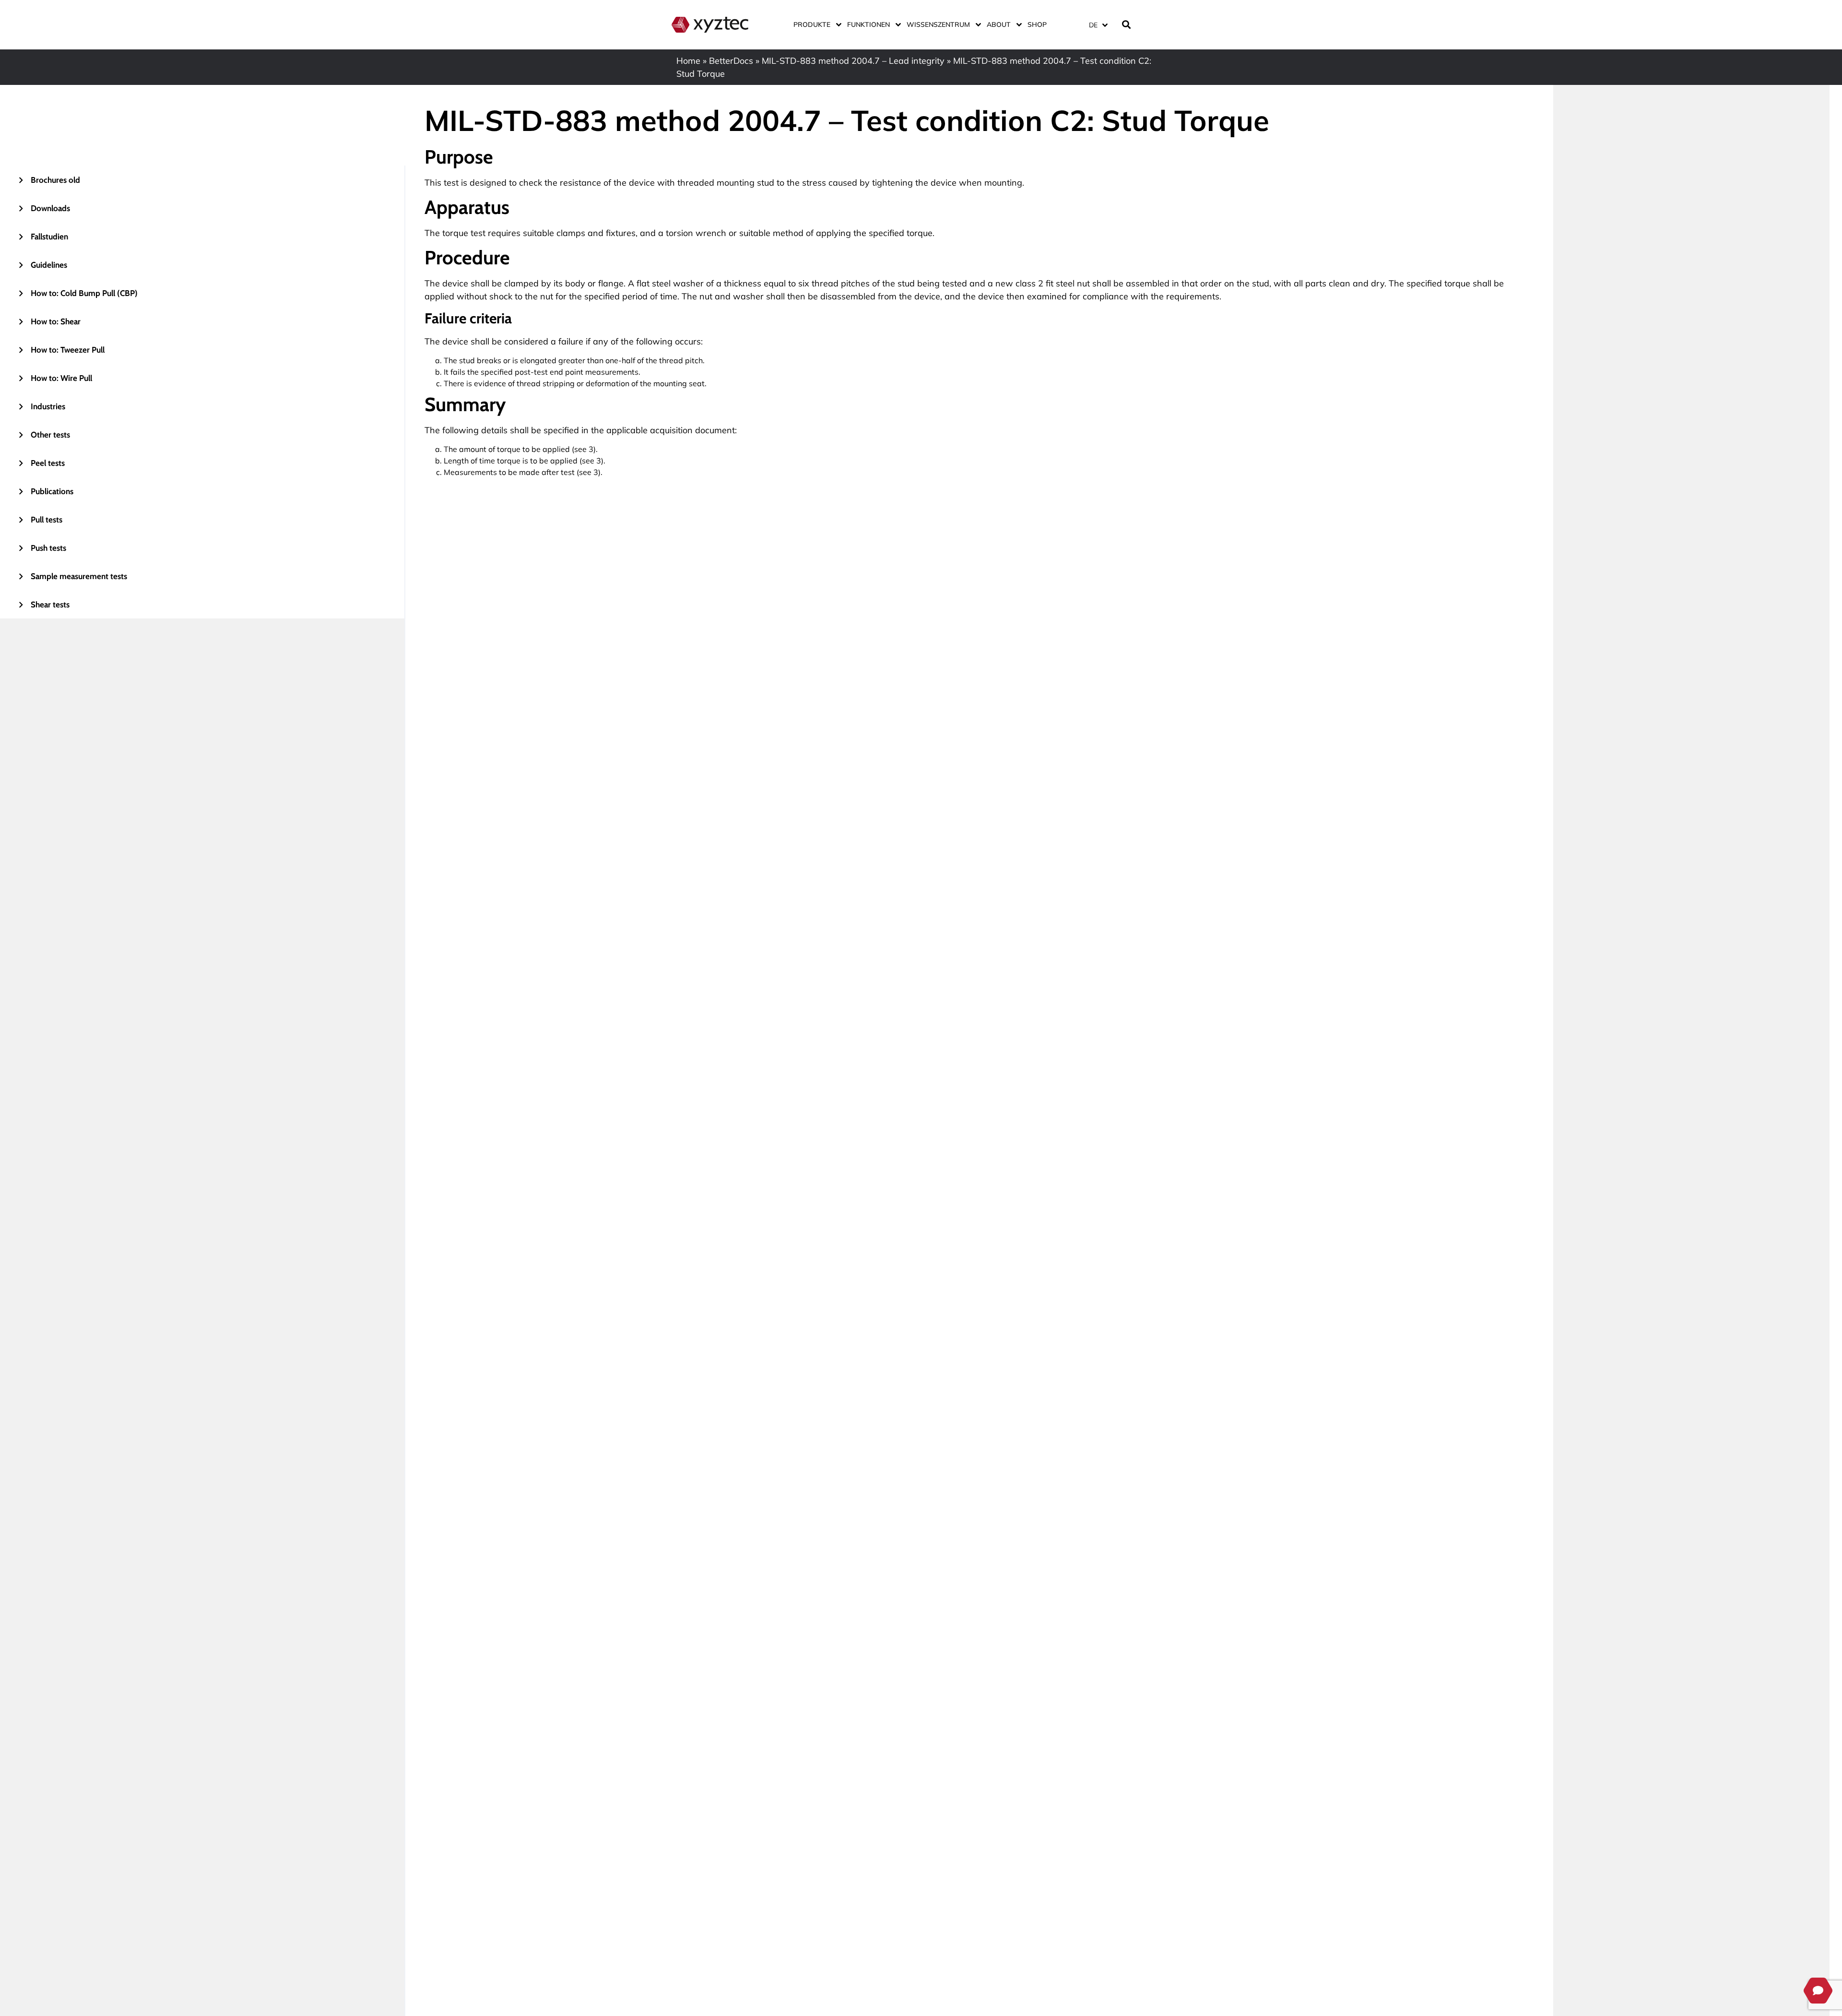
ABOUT (999, 24)
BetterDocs (731, 61)
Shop (1037, 24)
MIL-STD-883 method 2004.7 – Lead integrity (853, 61)
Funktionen (868, 24)
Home (688, 61)
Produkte (812, 24)
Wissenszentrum (938, 24)
